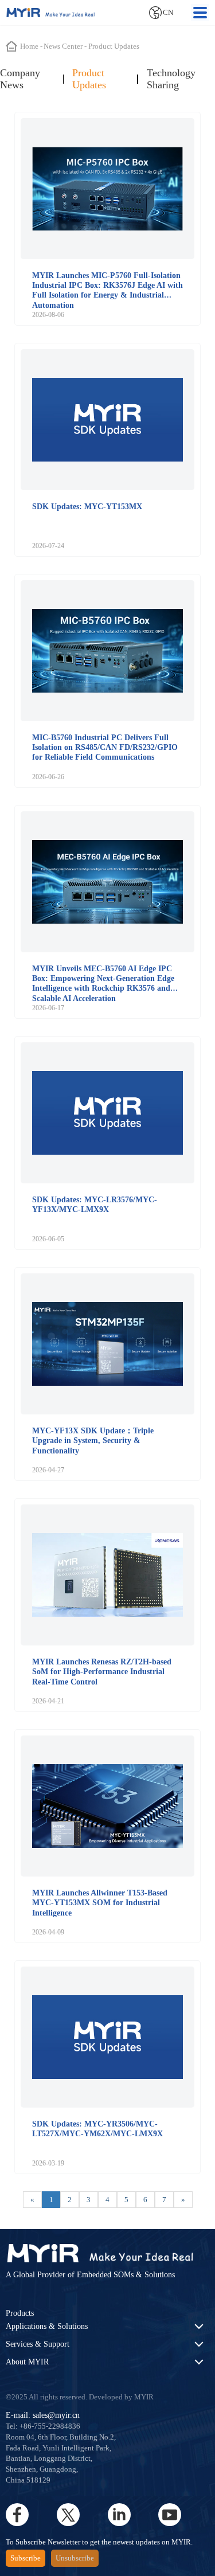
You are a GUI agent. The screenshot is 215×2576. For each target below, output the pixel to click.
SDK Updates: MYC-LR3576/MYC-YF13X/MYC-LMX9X (95, 1204)
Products (20, 2313)
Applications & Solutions (47, 2326)
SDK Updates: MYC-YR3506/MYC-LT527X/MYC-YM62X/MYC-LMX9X (97, 2129)
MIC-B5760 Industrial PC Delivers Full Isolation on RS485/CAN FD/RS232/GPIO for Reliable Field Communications (105, 747)
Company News (20, 79)
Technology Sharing (171, 79)
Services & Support (38, 2344)
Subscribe (26, 2558)
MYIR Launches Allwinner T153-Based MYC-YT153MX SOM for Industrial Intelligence (100, 1903)
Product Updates (89, 79)
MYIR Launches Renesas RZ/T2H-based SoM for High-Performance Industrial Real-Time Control (102, 1672)
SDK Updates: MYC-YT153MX (87, 506)
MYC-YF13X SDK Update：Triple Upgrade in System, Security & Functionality (93, 1441)
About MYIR (27, 2362)
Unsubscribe (75, 2558)
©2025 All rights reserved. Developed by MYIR (80, 2397)
